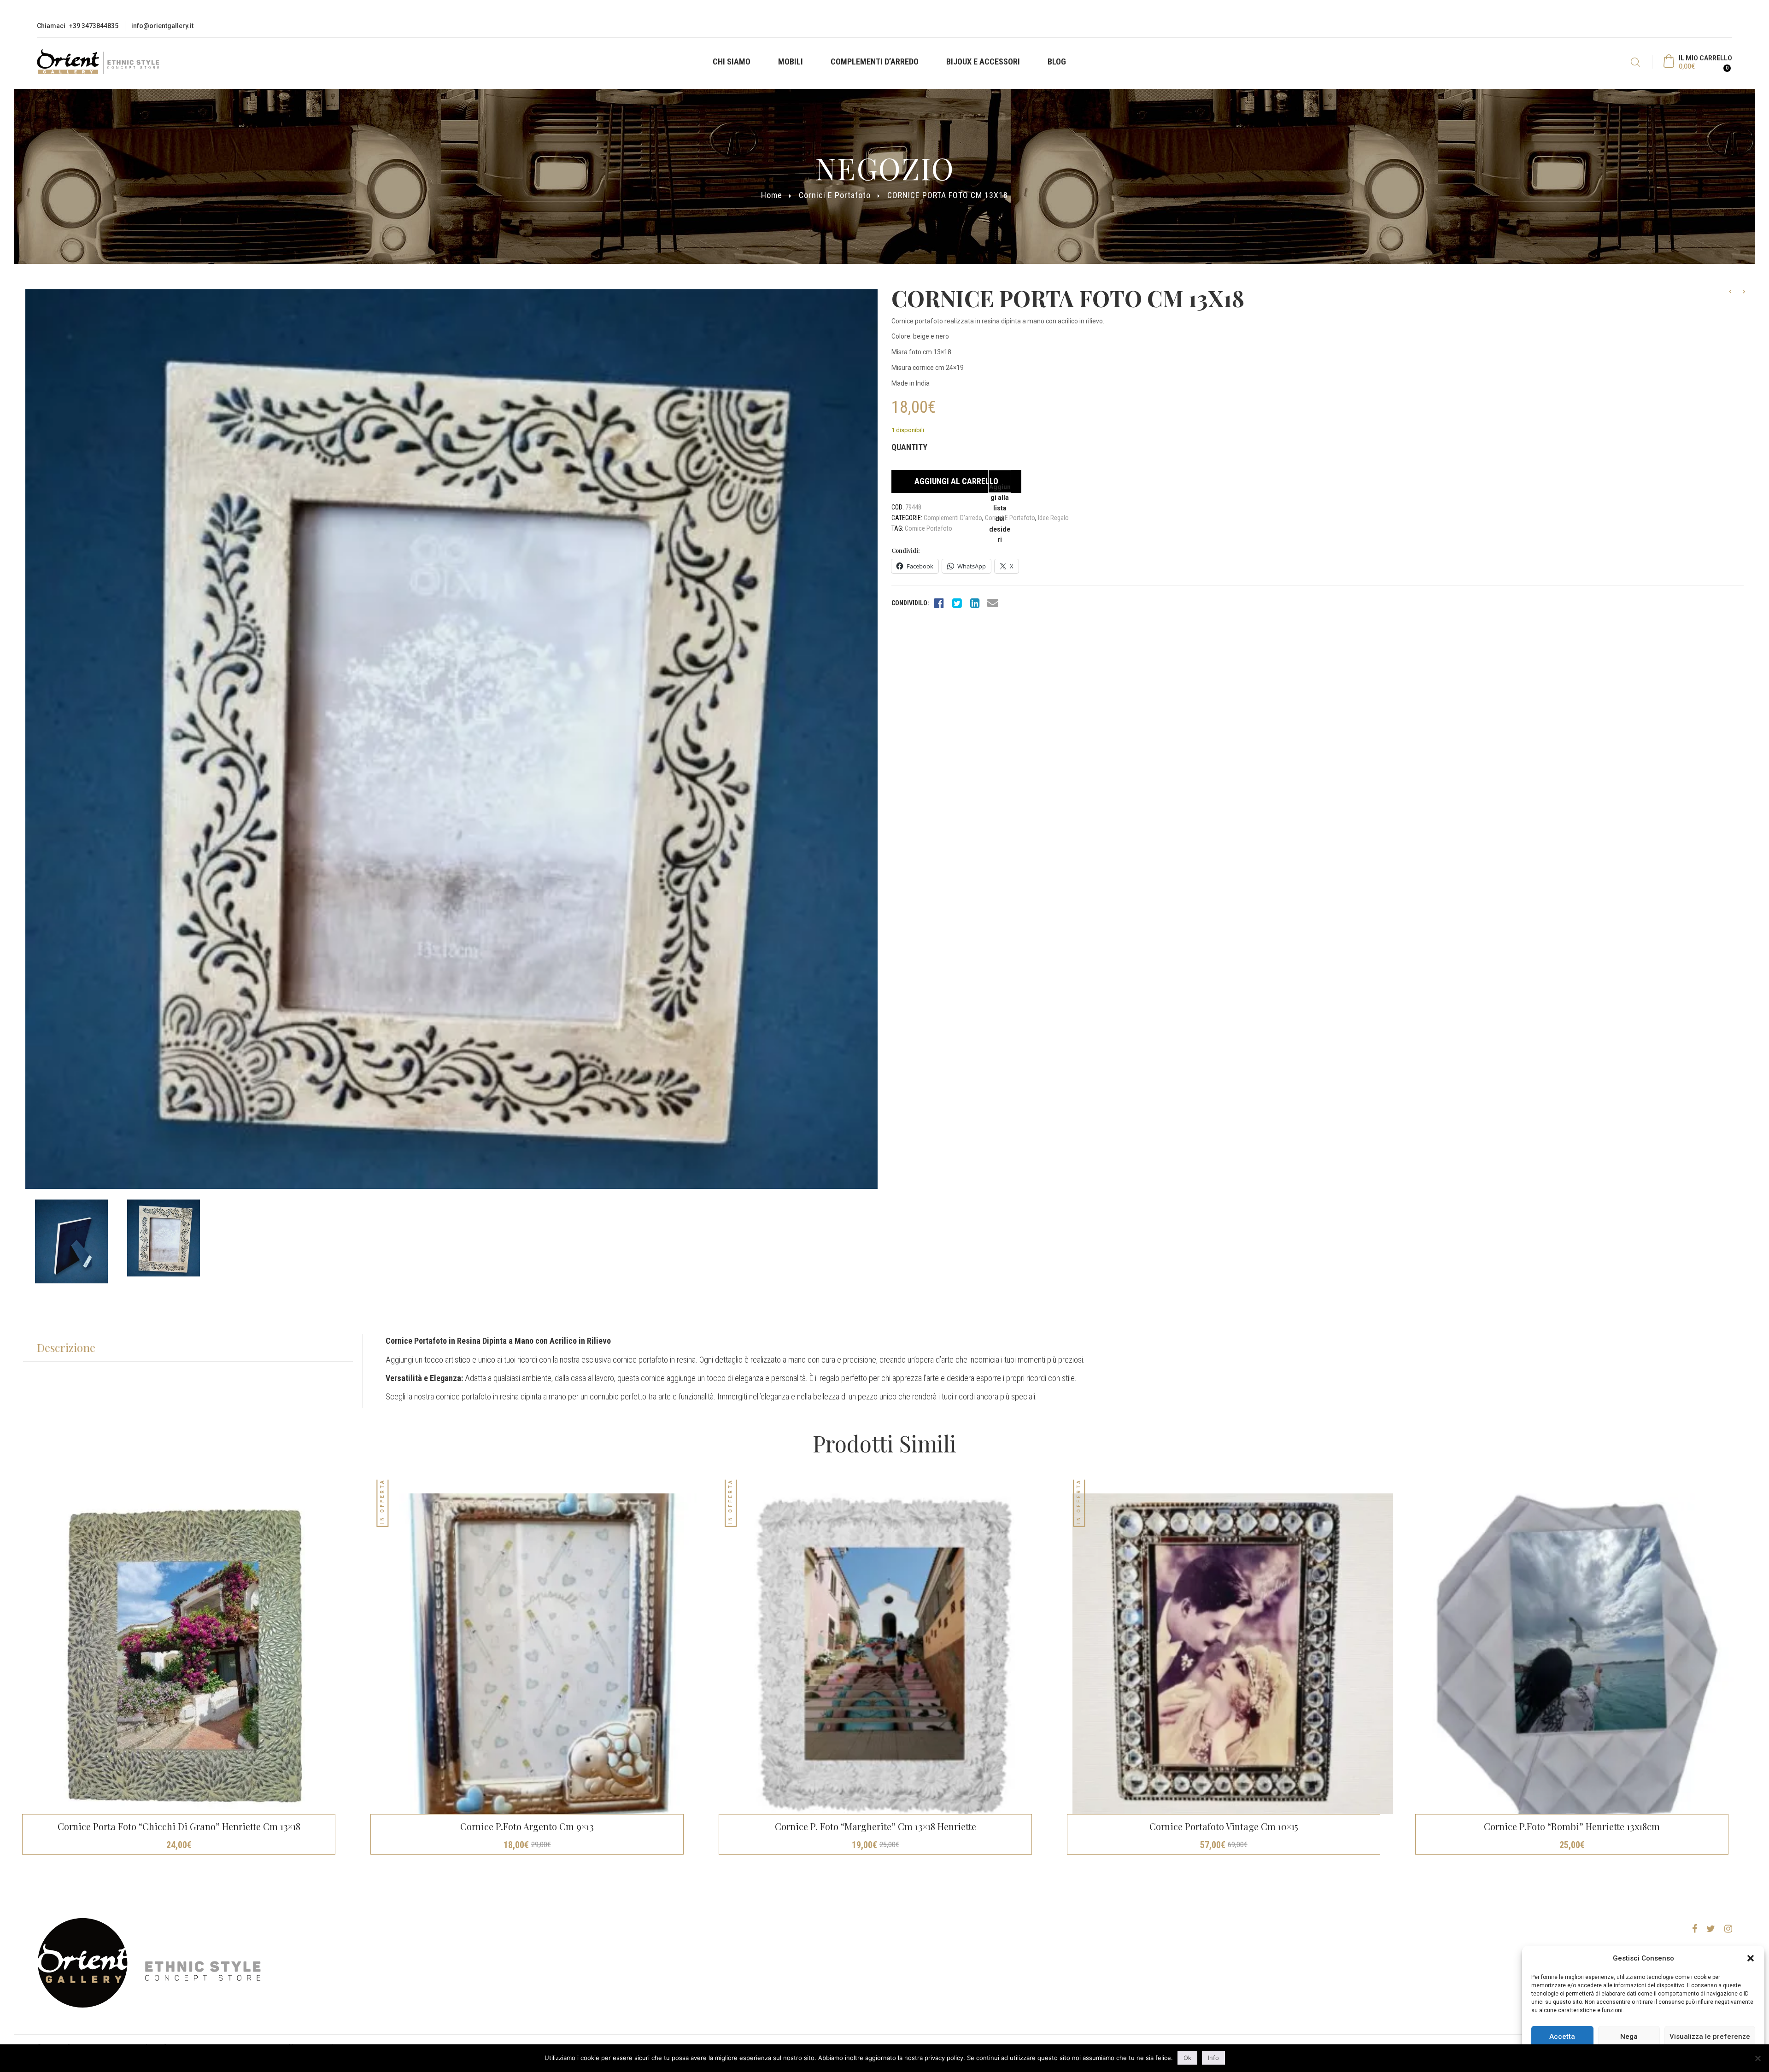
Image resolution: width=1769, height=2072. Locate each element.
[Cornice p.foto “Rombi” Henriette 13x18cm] (1581, 1654)
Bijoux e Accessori (983, 61)
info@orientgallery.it (162, 26)
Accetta (1562, 2037)
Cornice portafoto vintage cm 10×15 (1224, 1826)
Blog (1057, 61)
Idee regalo (1053, 518)
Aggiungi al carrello (956, 481)
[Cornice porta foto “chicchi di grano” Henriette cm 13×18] (188, 1654)
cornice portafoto (928, 528)
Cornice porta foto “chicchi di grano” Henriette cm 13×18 (179, 1826)
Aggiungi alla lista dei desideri (1000, 488)
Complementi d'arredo (953, 518)
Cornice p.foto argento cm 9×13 (527, 1826)
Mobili (791, 61)
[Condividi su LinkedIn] (975, 603)
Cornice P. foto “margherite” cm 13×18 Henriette (876, 1826)
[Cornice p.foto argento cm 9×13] (536, 1654)
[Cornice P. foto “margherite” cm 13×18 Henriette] (884, 1654)
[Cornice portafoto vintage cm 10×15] (1233, 1654)
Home (772, 195)
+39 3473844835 (94, 26)
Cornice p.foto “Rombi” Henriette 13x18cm (1572, 1826)
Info (1213, 2058)
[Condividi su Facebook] (939, 603)
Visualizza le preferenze (1710, 2037)
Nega (1629, 2037)
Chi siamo (732, 61)
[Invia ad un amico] (993, 603)
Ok (1187, 2058)
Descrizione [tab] (66, 1347)
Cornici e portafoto (835, 195)
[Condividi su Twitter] (957, 603)
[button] (1751, 1958)
